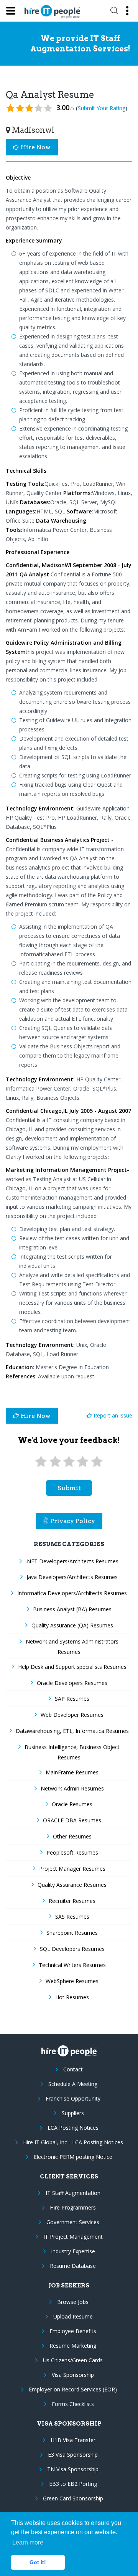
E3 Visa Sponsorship (73, 2455)
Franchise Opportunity (73, 2098)
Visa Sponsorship (73, 2375)
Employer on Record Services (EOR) (73, 2389)
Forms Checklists (73, 2404)
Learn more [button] (28, 2542)
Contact (73, 2069)
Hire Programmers (73, 2207)
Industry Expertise (73, 2251)
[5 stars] (97, 1462)
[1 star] (41, 1462)
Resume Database (73, 2266)
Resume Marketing (73, 2346)
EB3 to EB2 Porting (73, 2484)
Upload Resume (73, 2316)
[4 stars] (83, 1462)
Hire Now (35, 147)
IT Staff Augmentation (73, 2193)
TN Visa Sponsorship (73, 2469)
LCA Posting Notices (73, 2128)
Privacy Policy (73, 1521)
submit (69, 1488)
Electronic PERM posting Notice (73, 2157)
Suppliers (73, 2113)
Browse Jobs (73, 2302)
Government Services (73, 2222)
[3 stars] (69, 1462)
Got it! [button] (38, 2562)
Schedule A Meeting (73, 2084)
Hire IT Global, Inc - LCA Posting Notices (73, 2142)
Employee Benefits (73, 2331)
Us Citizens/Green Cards (73, 2360)
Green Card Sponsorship (73, 2498)
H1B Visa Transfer (73, 2440)
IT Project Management (73, 2237)
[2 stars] (55, 1462)
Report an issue (112, 1415)
